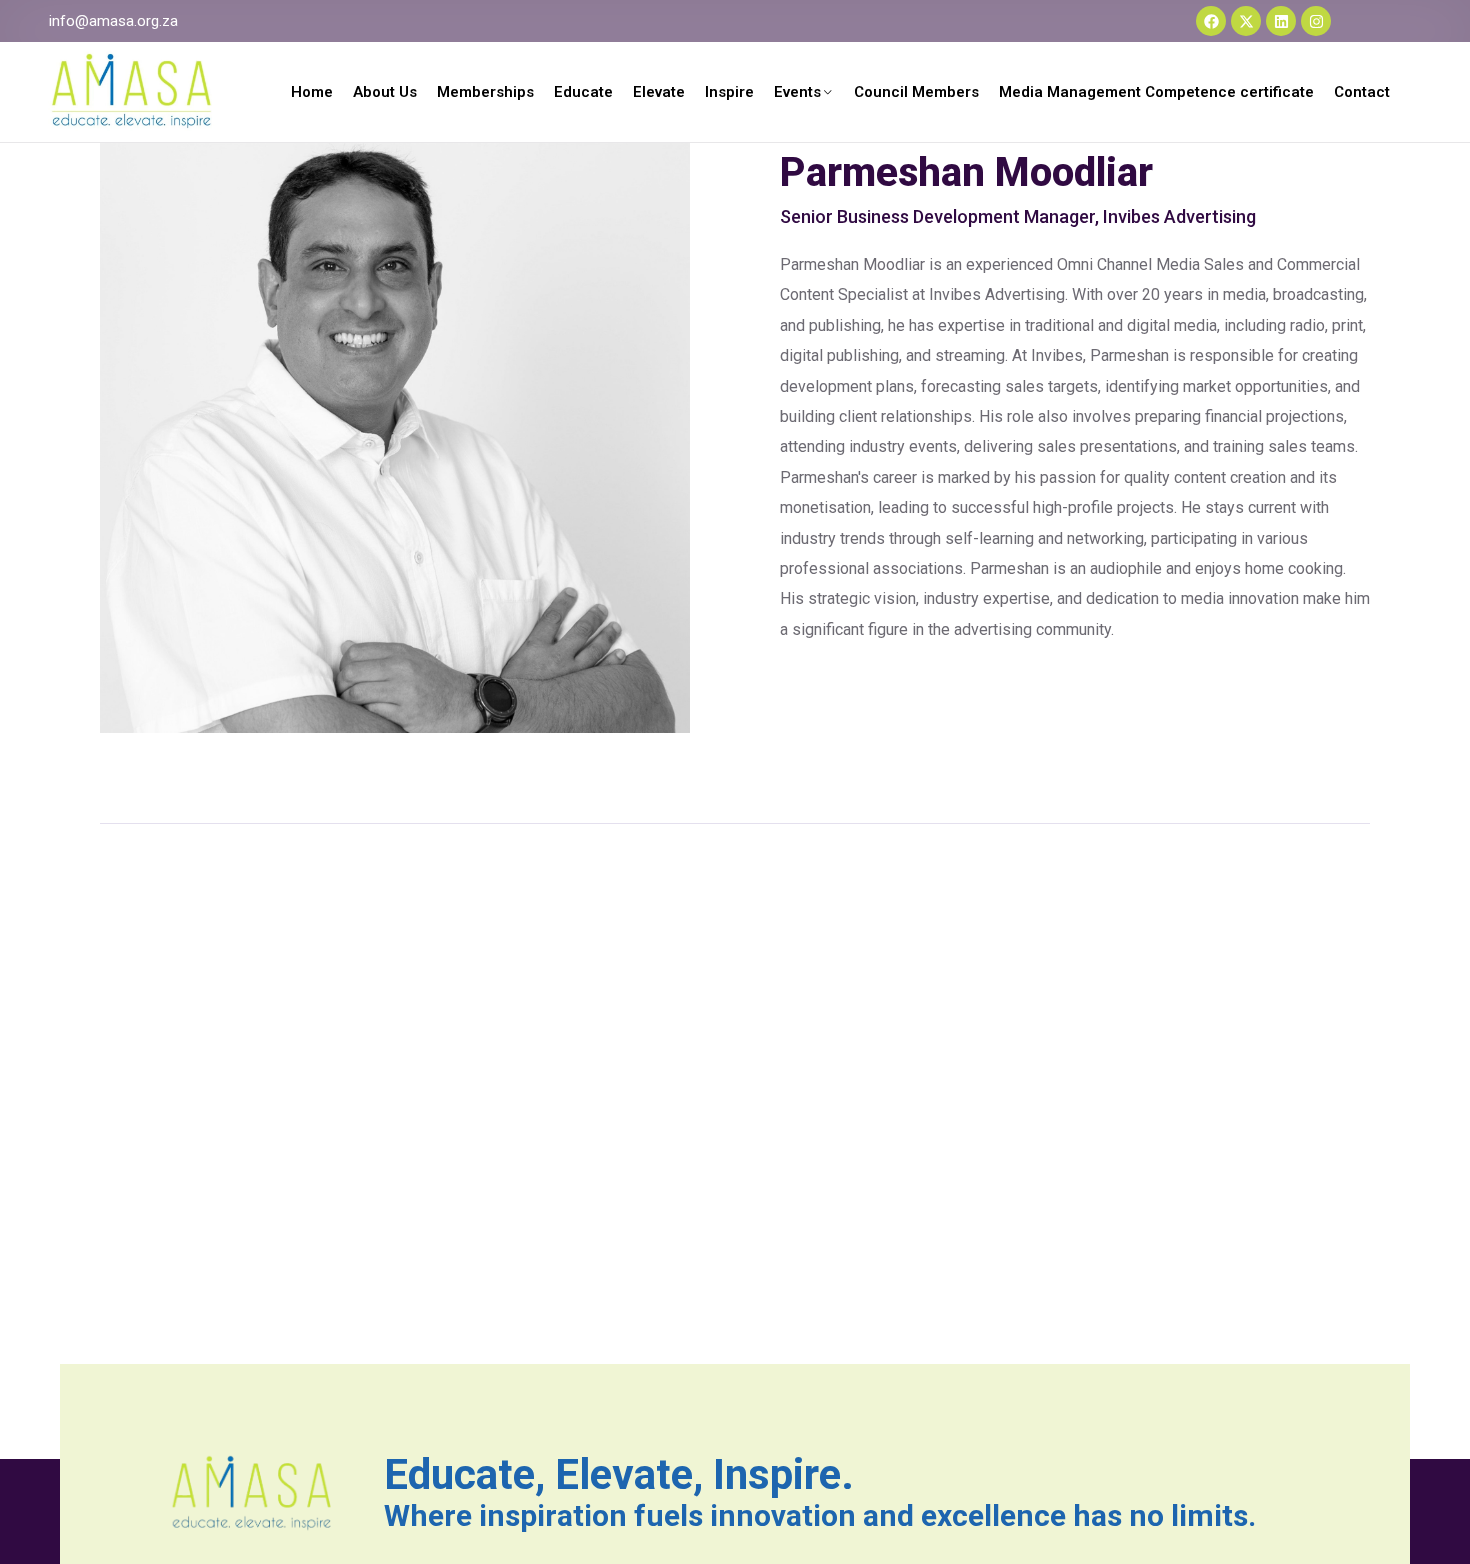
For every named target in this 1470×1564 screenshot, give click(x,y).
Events (797, 92)
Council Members (916, 92)
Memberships (485, 92)
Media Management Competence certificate (1156, 92)
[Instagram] (1316, 21)
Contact (1362, 92)
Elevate (659, 92)
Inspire (729, 92)
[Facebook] (1211, 21)
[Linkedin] (1281, 21)
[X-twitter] (1246, 21)
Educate (583, 92)
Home (312, 92)
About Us (385, 92)
